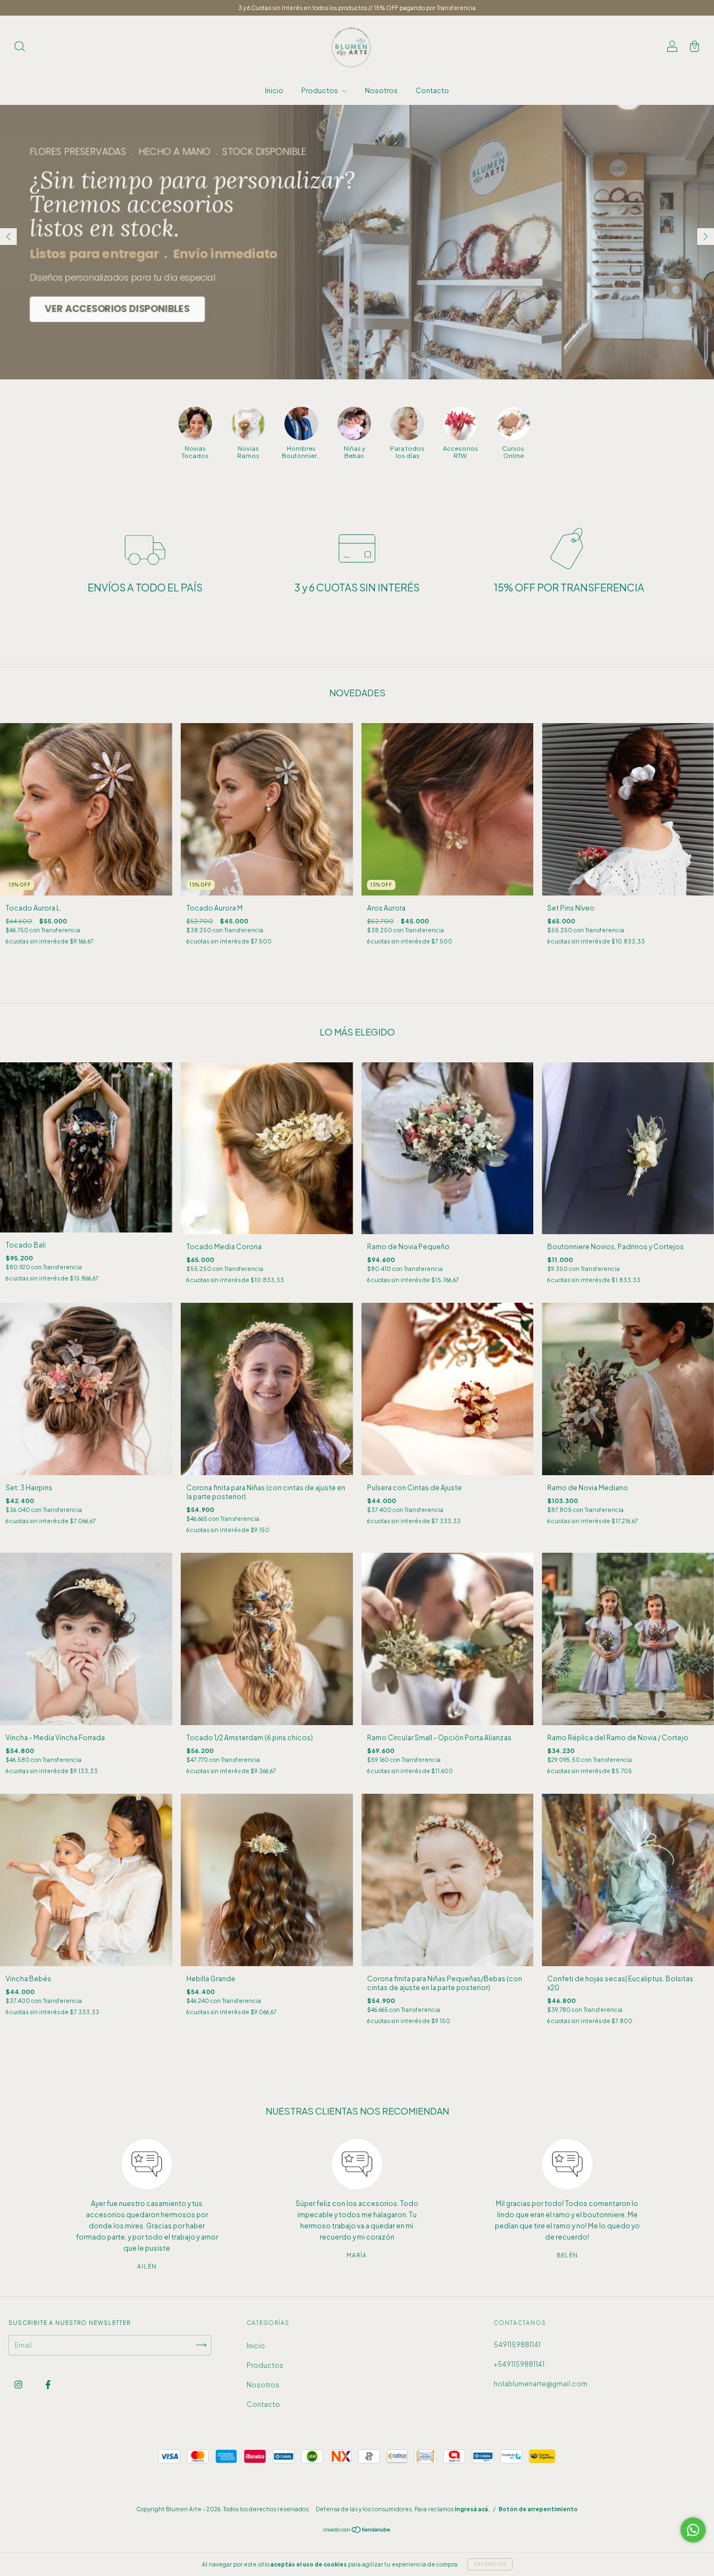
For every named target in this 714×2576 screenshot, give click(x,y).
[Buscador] (20, 48)
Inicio (274, 91)
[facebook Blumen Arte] (48, 2384)
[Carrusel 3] (357, 242)
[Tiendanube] (357, 2531)
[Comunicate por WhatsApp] (693, 2530)
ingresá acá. (472, 2509)
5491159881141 (517, 2345)
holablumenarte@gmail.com (541, 2384)
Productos (320, 91)
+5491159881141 (519, 2364)
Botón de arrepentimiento (538, 2509)
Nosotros (381, 91)
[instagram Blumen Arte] (19, 2384)
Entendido (490, 2564)
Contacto (432, 91)
